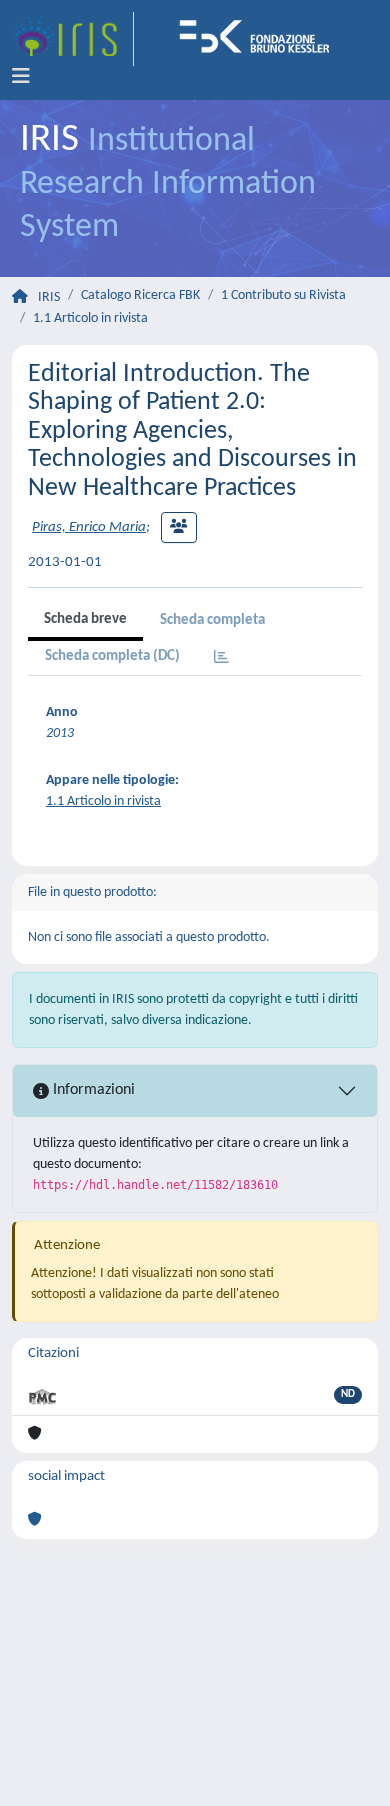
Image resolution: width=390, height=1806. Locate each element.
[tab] (221, 658)
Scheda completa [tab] (212, 620)
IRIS (49, 297)
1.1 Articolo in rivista (90, 318)
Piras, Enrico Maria (89, 527)
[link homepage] (73, 39)
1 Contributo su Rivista (283, 295)
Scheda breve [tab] (85, 619)
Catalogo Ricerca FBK (140, 295)
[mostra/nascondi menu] (21, 77)
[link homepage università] (261, 39)
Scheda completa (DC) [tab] (112, 656)
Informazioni (92, 1090)
